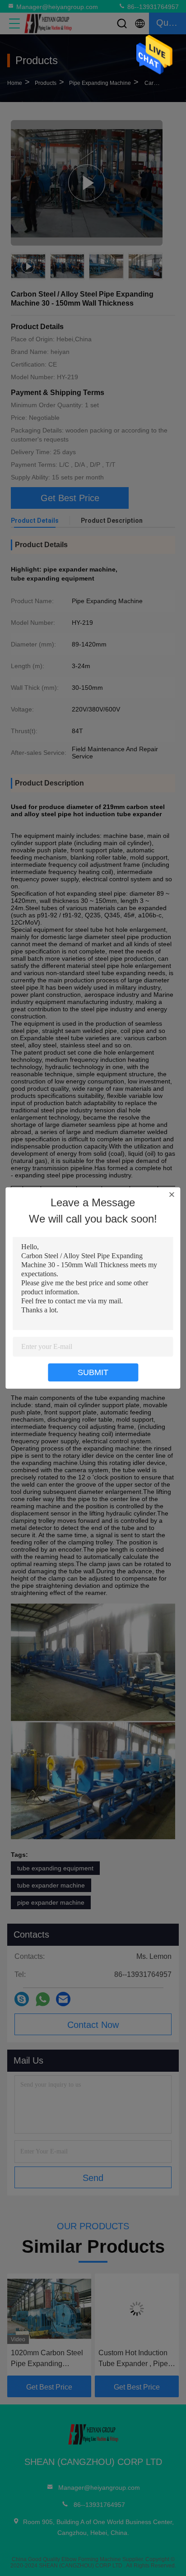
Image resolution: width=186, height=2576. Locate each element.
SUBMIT (93, 1372)
